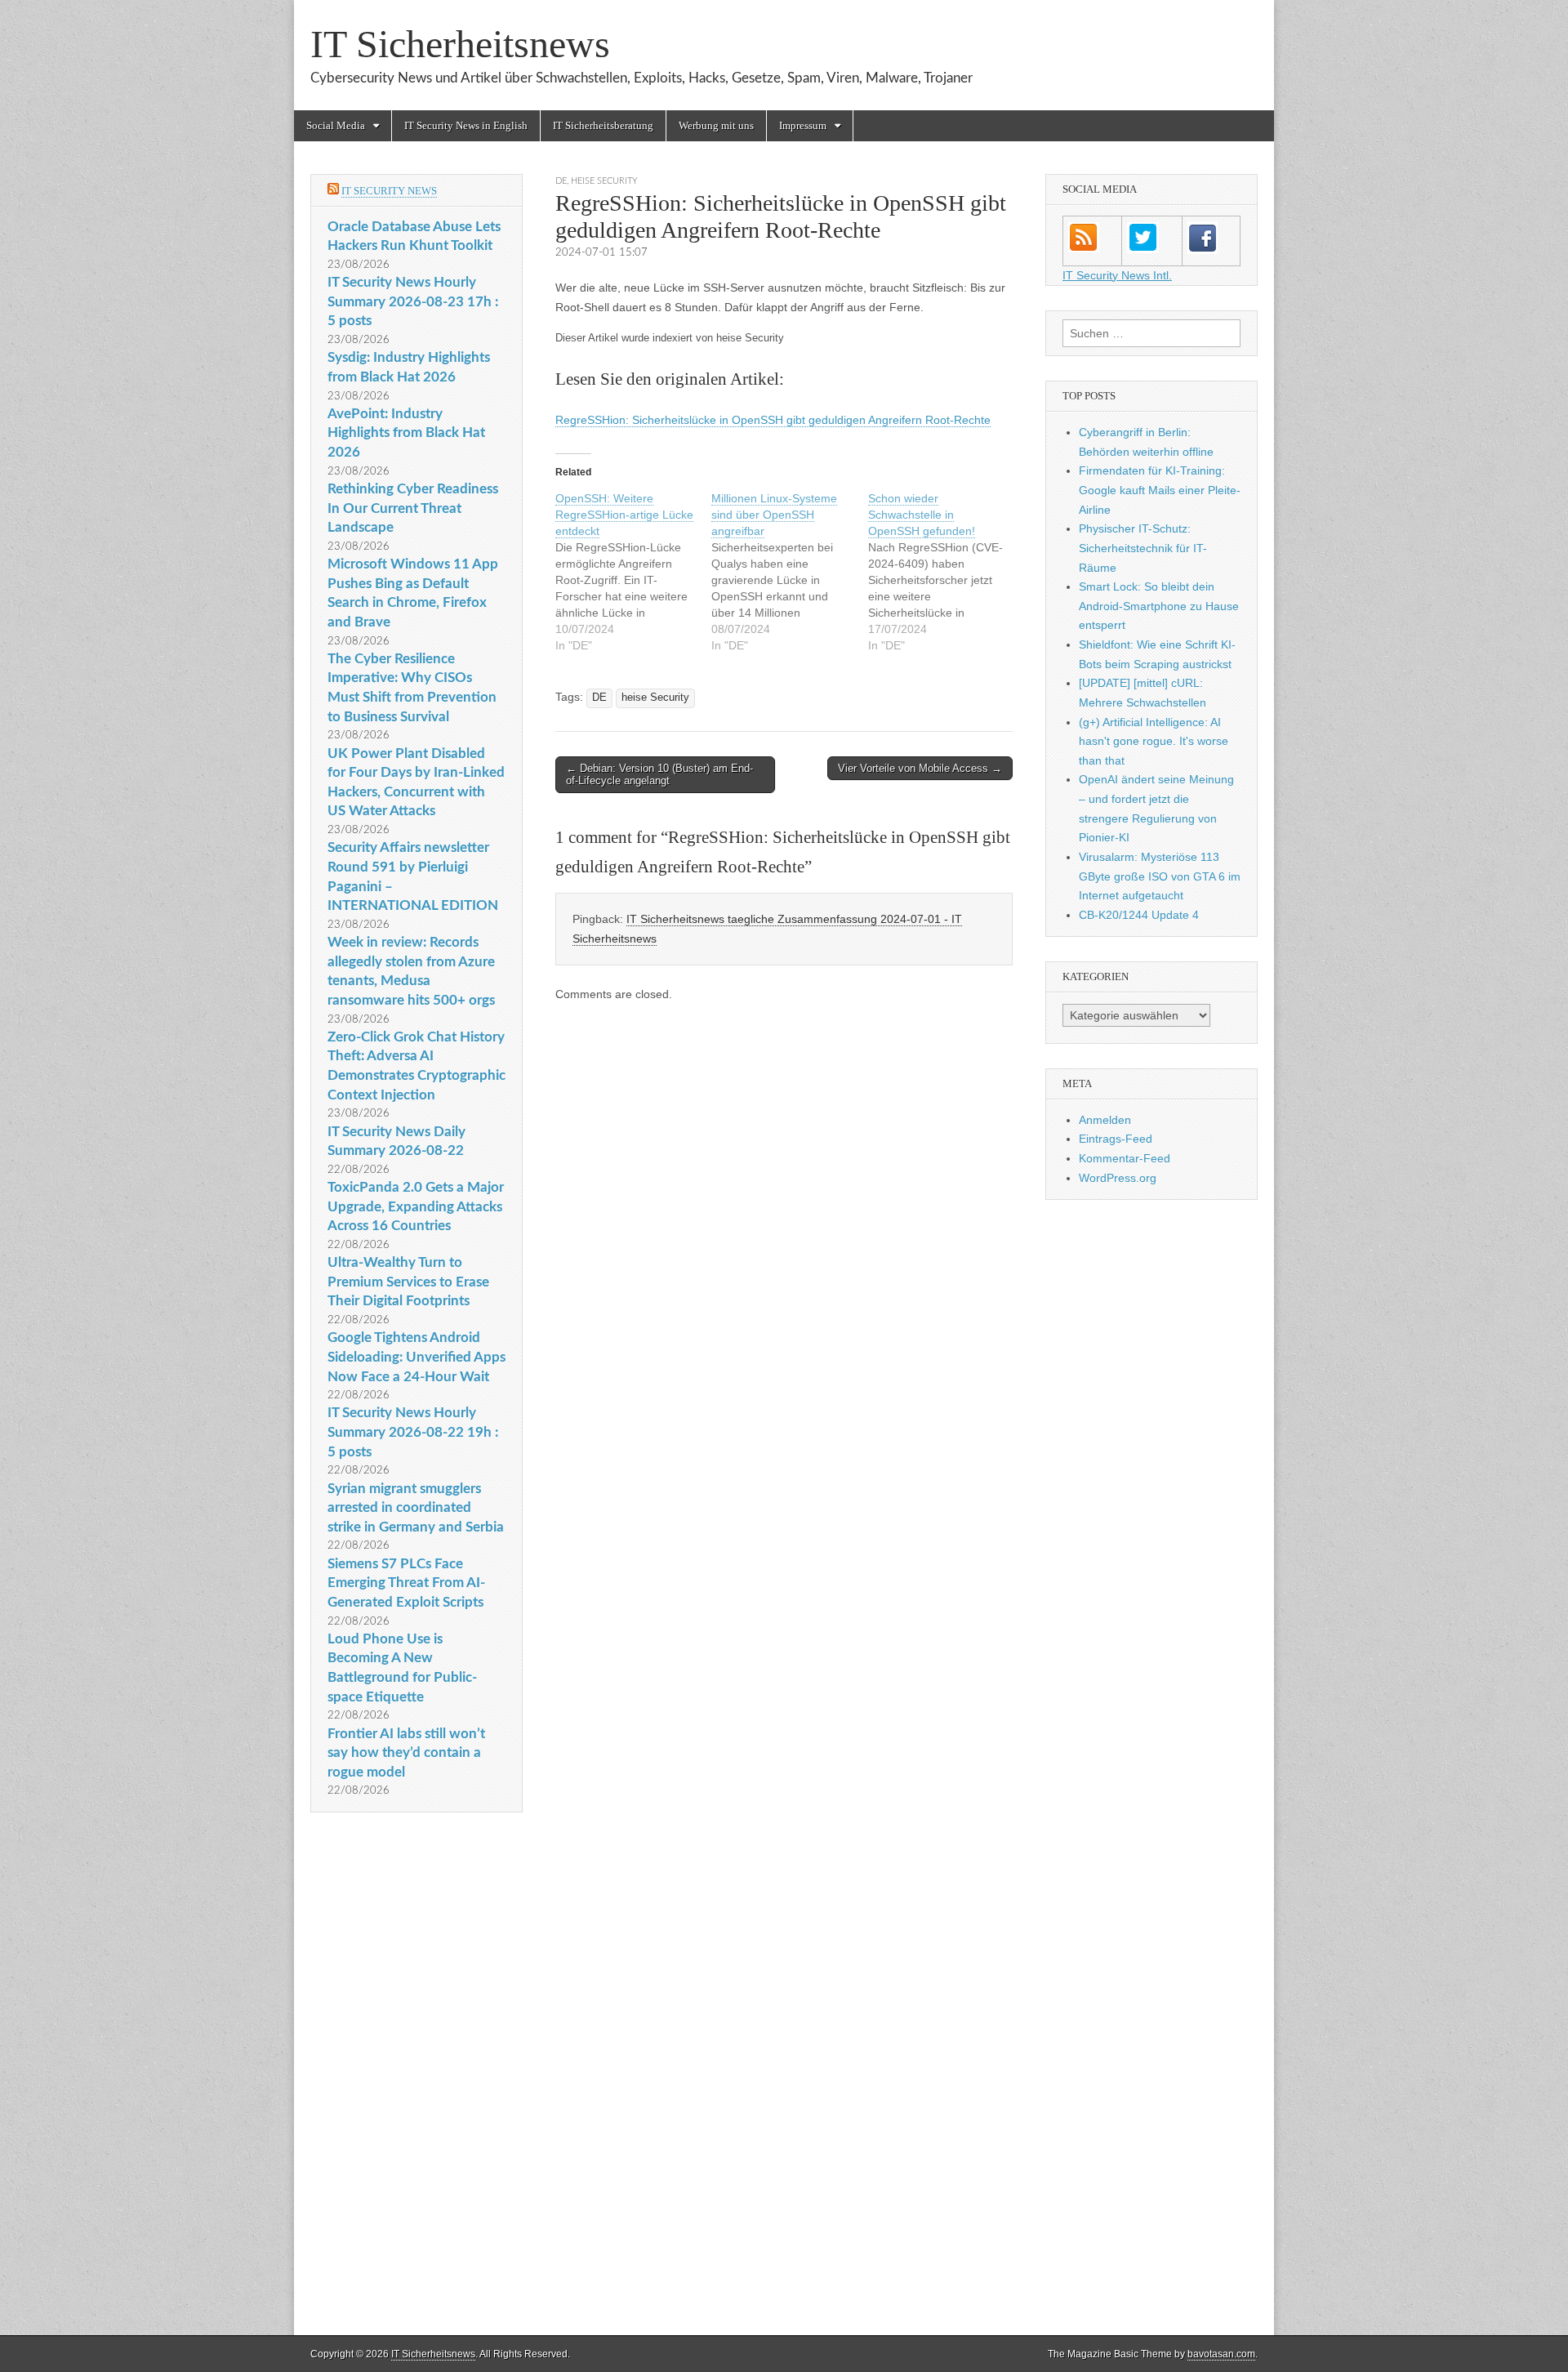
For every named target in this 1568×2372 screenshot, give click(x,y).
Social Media (336, 125)
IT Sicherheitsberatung (603, 125)
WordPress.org (1118, 1178)
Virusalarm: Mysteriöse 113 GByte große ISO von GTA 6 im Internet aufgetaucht (1160, 876)
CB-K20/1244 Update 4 (1139, 915)
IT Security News (389, 191)
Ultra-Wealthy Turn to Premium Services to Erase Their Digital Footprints (408, 1282)
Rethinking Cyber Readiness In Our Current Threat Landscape (413, 508)
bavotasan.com (1221, 2354)
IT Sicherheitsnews (460, 44)
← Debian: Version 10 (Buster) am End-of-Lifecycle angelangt (659, 775)
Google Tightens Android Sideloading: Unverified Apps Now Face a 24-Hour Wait (416, 1357)
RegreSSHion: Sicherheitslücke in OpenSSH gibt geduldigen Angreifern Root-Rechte (773, 420)
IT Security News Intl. (1117, 275)
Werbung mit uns (716, 125)
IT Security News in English (466, 125)
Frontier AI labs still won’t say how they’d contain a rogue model (406, 1753)
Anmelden (1105, 1120)
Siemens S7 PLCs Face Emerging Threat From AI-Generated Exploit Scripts (406, 1583)
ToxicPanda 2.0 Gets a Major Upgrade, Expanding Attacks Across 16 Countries (416, 1206)
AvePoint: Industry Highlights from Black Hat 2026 (406, 433)
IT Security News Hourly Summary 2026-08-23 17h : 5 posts (413, 301)
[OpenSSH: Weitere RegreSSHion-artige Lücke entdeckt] (633, 572)
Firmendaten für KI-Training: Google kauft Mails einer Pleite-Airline (1160, 490)
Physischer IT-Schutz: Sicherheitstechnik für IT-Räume (1143, 548)
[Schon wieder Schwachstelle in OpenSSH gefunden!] (946, 572)
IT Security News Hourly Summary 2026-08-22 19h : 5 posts (413, 1432)
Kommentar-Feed (1125, 1158)
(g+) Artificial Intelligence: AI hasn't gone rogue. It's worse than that (1154, 741)
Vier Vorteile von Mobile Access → (920, 768)
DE (561, 181)
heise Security (604, 181)
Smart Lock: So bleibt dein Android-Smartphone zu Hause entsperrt (1159, 606)
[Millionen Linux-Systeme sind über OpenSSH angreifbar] (789, 572)
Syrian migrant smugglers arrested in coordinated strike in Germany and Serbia (416, 1508)
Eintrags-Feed (1116, 1139)
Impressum (803, 125)
